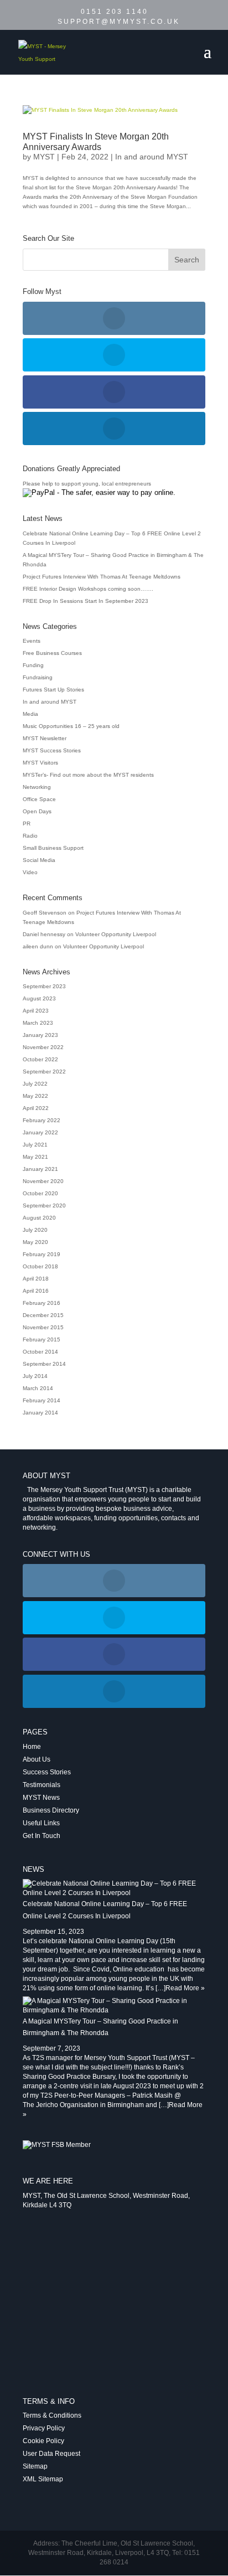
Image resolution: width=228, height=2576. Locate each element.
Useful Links (41, 1823)
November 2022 (43, 1047)
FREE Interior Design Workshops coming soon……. (88, 589)
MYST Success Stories (52, 750)
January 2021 (40, 1169)
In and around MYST (152, 157)
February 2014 (42, 1400)
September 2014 (44, 1364)
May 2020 (35, 1242)
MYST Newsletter (45, 738)
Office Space (39, 799)
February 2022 (42, 1120)
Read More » (185, 1988)
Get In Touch (42, 1836)
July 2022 (35, 1084)
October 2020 (40, 1193)
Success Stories (47, 1772)
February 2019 (42, 1254)
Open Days (37, 811)
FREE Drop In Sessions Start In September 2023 (85, 601)
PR (27, 824)
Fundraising (38, 677)
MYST (44, 157)
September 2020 (44, 1206)
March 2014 (38, 1388)
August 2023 (39, 998)
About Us (37, 1759)
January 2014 (40, 1413)
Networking (37, 787)
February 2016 (42, 1303)
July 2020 (35, 1230)
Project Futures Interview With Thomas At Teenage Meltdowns (102, 577)
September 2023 (44, 986)
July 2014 (35, 1376)
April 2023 (36, 1011)
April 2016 (36, 1291)
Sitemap (35, 2466)
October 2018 (40, 1266)
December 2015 (43, 1315)
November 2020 (43, 1181)
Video (30, 872)
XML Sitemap (43, 2479)
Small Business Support (53, 848)
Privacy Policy (44, 2428)
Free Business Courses (52, 653)
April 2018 (36, 1279)
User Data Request (51, 2454)
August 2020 (39, 1218)
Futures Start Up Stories (53, 690)
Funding (33, 665)
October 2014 (40, 1352)
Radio (30, 836)
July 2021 (35, 1145)
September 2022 (44, 1072)
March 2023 (38, 1023)
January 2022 (40, 1132)
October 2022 (40, 1059)
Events (32, 641)
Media (30, 714)
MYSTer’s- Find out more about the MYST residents (88, 775)
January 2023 (40, 1035)
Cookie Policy (43, 2441)
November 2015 (43, 1327)
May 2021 (35, 1157)
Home (32, 1747)
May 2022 (35, 1096)
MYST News (41, 1798)
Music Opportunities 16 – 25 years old (71, 726)
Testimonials (42, 1785)
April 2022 (36, 1108)
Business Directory (51, 1810)
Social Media (39, 860)
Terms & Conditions (52, 2415)
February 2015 (42, 1339)
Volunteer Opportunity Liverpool (116, 934)
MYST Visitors (40, 763)
